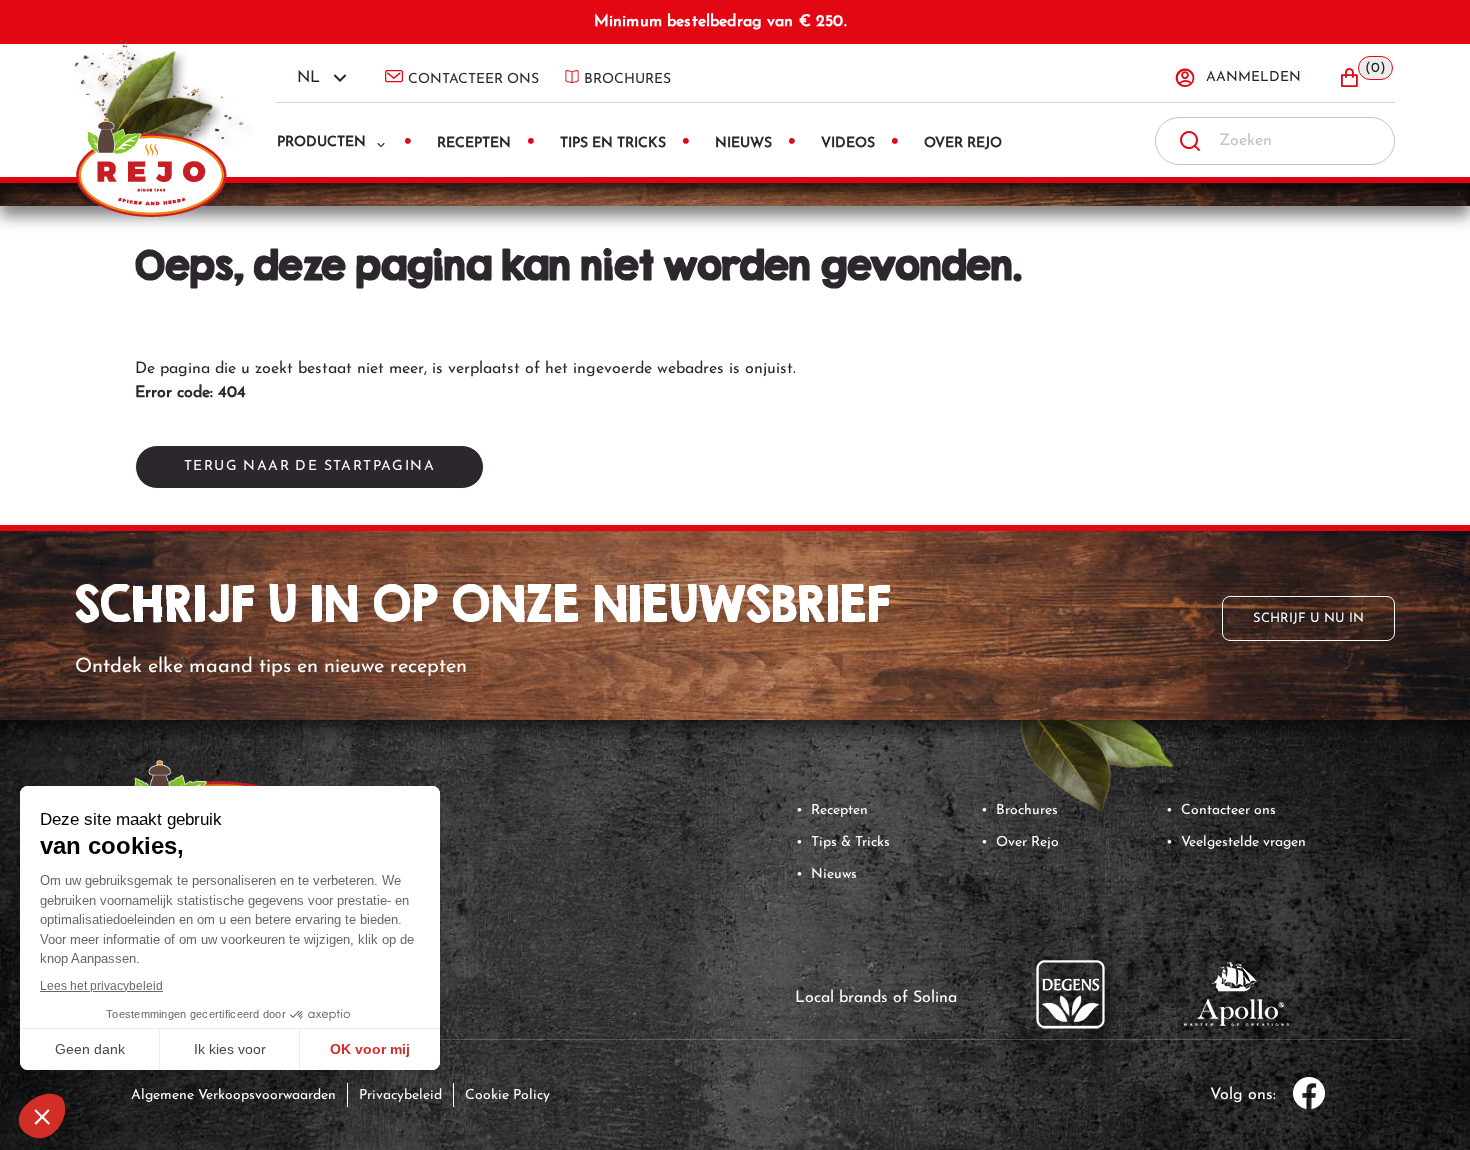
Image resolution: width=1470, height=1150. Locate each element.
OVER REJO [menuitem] (963, 143)
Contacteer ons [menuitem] (473, 79)
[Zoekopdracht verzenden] (1190, 141)
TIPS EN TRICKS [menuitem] (613, 143)
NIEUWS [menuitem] (743, 143)
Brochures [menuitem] (627, 79)
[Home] (159, 111)
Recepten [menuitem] (474, 143)
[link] (1095, 750)
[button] (1365, 78)
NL (308, 78)
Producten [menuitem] (321, 142)
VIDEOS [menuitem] (848, 143)
